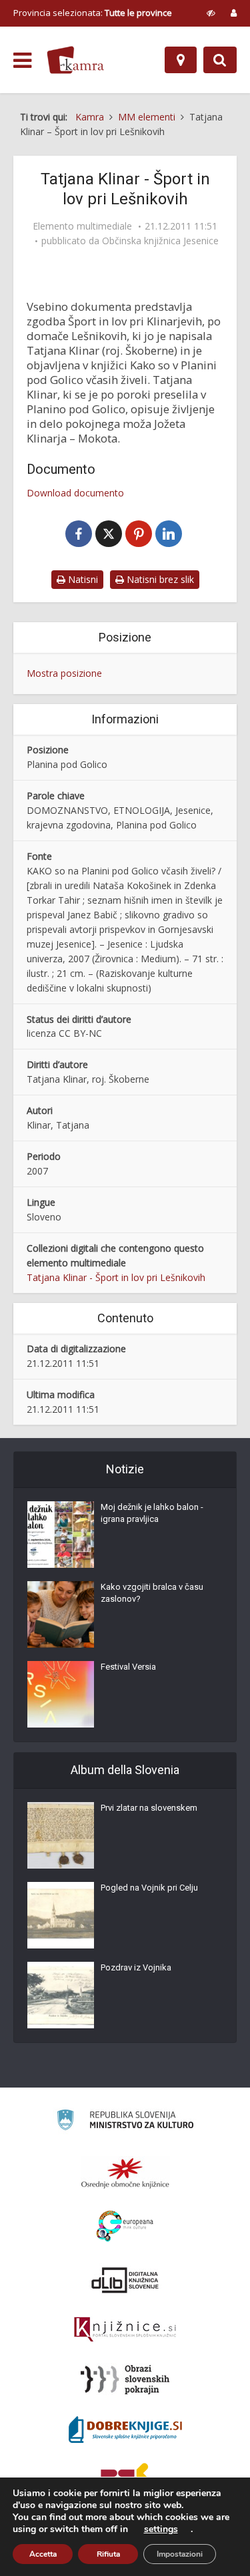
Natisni (82, 579)
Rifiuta (108, 2554)
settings (161, 2529)
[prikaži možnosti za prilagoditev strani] (211, 13)
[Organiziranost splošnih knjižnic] (125, 2173)
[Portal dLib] (125, 2280)
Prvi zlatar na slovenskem (149, 1808)
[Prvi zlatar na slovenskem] (61, 1835)
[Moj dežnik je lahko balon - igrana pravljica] (61, 1535)
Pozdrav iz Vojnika (136, 1967)
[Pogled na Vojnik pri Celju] (61, 1915)
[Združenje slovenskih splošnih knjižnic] (125, 2330)
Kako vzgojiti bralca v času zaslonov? (152, 1593)
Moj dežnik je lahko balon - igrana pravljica (152, 1513)
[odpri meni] (22, 61)
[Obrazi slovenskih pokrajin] (125, 2380)
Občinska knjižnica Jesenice (160, 241)
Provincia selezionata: (93, 13)
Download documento (75, 493)
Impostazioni (180, 2554)
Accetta (43, 2554)
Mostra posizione (64, 673)
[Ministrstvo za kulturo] (125, 2122)
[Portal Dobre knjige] (125, 2430)
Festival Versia (128, 1667)
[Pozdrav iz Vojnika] (61, 1995)
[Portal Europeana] (125, 2226)
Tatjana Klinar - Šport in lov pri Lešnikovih (116, 1277)
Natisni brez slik (159, 579)
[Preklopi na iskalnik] (220, 60)
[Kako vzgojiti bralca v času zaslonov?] (61, 1614)
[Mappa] (181, 60)
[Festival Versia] (61, 1694)
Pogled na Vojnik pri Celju (149, 1888)
